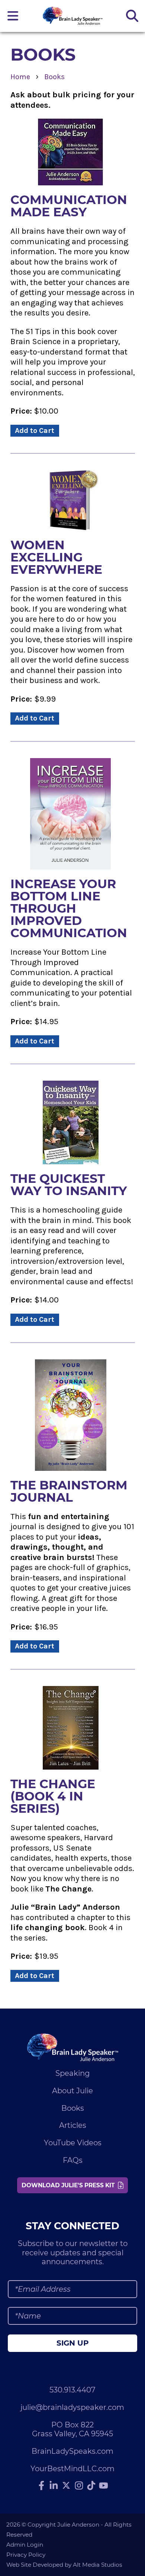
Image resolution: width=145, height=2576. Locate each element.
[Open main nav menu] (13, 16)
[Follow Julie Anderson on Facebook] (41, 2486)
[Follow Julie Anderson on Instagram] (79, 2486)
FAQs (73, 2160)
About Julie (72, 2091)
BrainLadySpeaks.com (72, 2451)
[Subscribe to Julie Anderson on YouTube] (104, 2486)
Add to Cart (35, 431)
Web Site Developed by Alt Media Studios (64, 2565)
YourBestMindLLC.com (72, 2469)
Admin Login (25, 2545)
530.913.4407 (72, 2390)
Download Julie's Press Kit (70, 2185)
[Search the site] (132, 16)
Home (20, 77)
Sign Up (72, 2343)
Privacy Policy (26, 2555)
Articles (73, 2125)
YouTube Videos (73, 2143)
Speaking (73, 2073)
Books (54, 77)
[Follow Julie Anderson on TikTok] (91, 2486)
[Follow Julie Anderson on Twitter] (66, 2485)
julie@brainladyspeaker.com (72, 2407)
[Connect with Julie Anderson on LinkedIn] (54, 2486)
